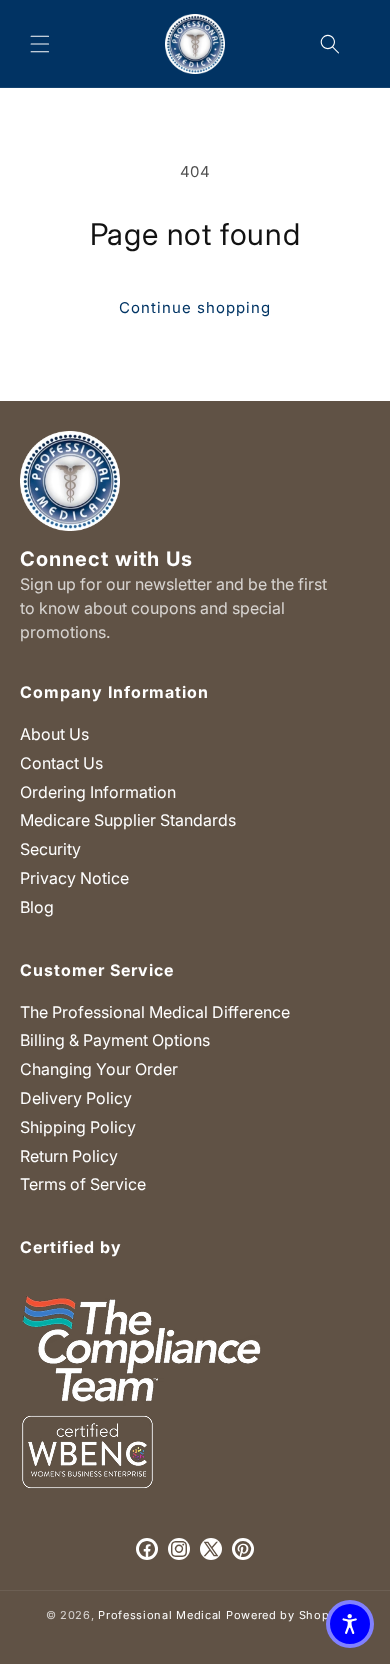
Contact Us (61, 763)
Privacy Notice (74, 878)
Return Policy (69, 1156)
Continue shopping (195, 307)
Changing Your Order (99, 1069)
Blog (37, 907)
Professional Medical (160, 1615)
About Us (54, 734)
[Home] (195, 43)
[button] (40, 44)
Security (50, 849)
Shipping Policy (78, 1127)
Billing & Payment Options (115, 1040)
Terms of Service (83, 1184)
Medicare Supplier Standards (128, 820)
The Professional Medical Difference (155, 1012)
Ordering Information (98, 792)
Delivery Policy (76, 1098)
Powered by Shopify (285, 1615)
